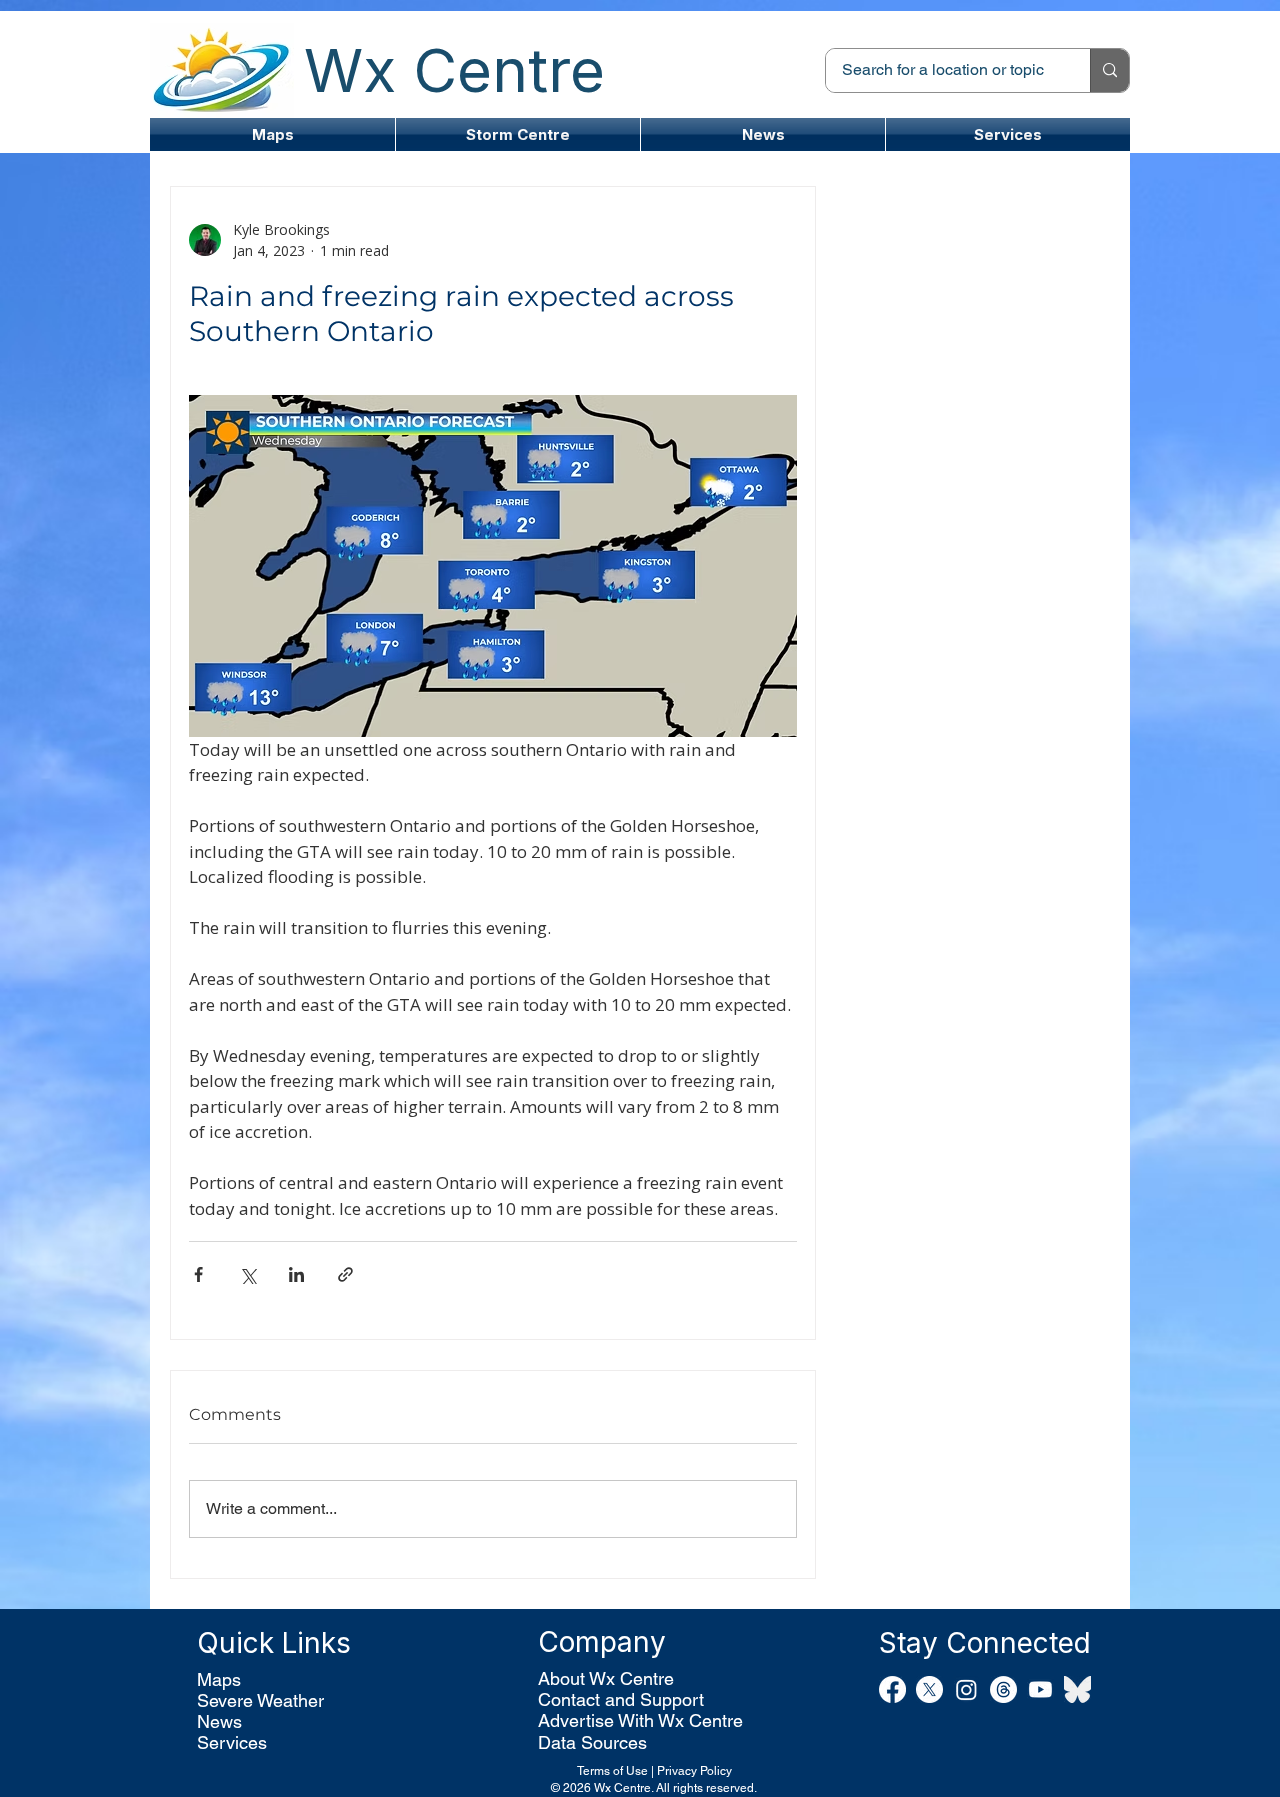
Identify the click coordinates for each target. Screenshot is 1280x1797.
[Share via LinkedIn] (296, 1274)
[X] (929, 1689)
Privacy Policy (694, 1771)
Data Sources (592, 1742)
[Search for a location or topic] (1109, 70)
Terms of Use (612, 1771)
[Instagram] (966, 1689)
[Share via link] (345, 1274)
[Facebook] (892, 1689)
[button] (518, 134)
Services (232, 1742)
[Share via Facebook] (198, 1274)
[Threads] (1003, 1689)
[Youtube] (1040, 1689)
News (219, 1721)
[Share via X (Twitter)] (247, 1274)
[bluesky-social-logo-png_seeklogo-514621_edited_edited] (1077, 1689)
